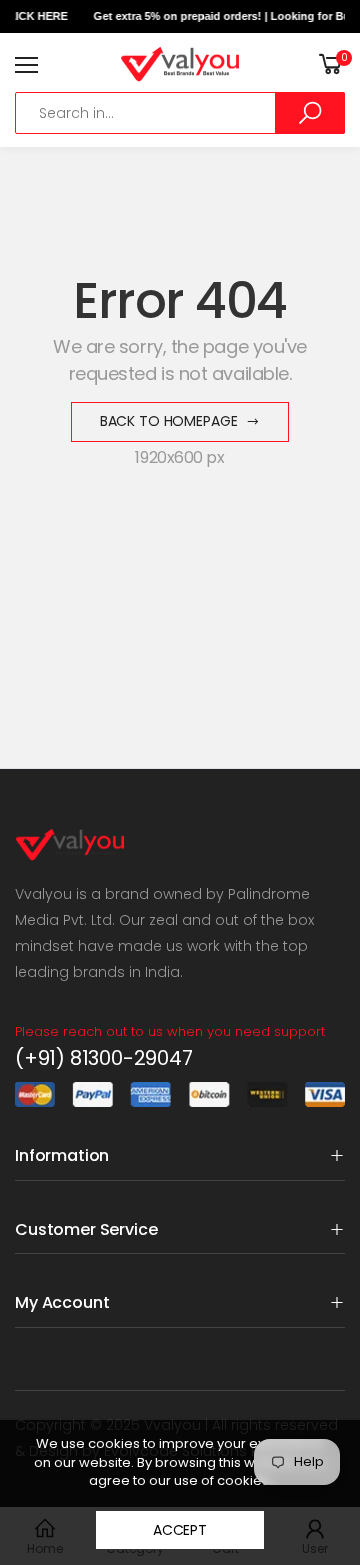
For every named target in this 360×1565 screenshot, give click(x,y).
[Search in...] (310, 113)
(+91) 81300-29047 (104, 1058)
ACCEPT (180, 1530)
